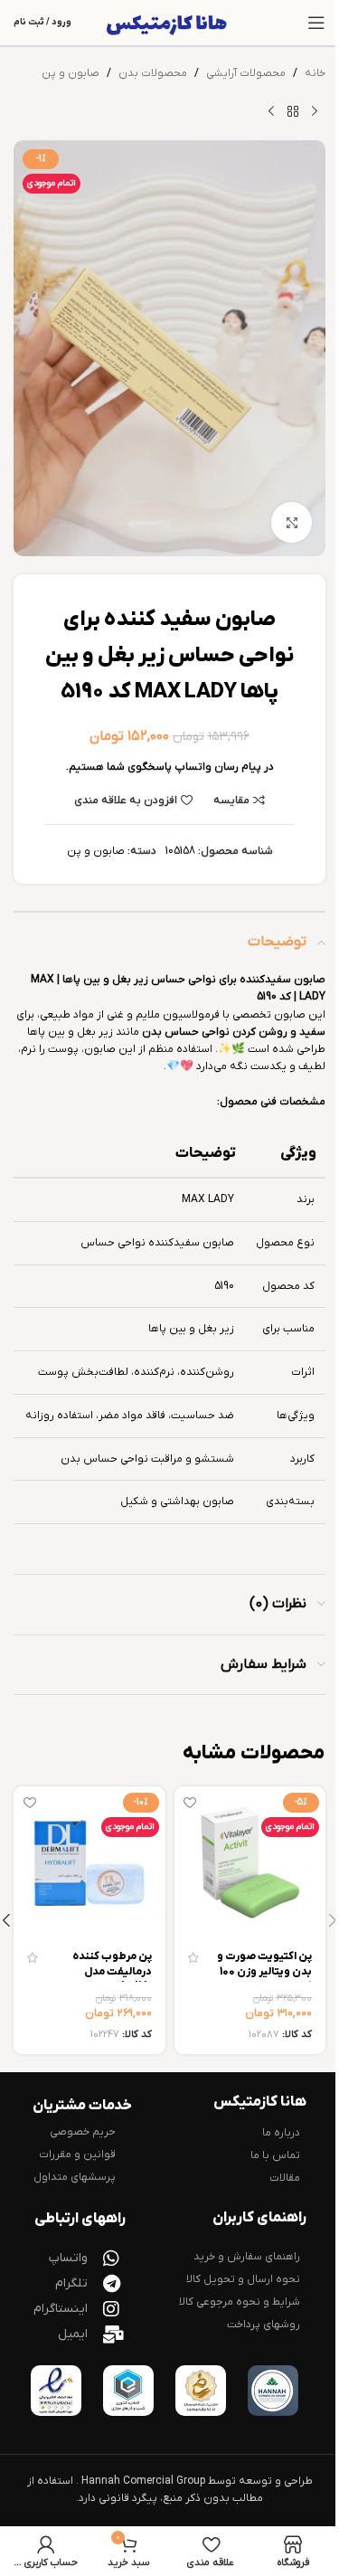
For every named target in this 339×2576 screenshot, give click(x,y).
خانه (315, 73)
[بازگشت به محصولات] (293, 111)
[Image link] (273, 2391)
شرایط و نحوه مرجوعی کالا (240, 2302)
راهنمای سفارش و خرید (247, 2257)
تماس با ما (275, 2155)
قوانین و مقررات (77, 2155)
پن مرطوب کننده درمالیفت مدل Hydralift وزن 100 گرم (108, 1979)
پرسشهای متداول (75, 2177)
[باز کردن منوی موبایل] (316, 23)
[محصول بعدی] (271, 111)
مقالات (285, 2178)
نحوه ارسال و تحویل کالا (243, 2279)
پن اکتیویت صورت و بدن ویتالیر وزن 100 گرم (264, 1972)
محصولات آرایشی (246, 73)
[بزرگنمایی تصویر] (292, 522)
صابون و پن (71, 73)
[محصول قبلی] (315, 111)
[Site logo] (169, 23)
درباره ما (281, 2133)
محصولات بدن (153, 73)
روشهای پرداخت (264, 2325)
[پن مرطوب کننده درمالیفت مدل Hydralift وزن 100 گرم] (89, 1862)
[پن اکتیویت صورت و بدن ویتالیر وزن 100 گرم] (250, 1862)
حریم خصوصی (83, 2132)
